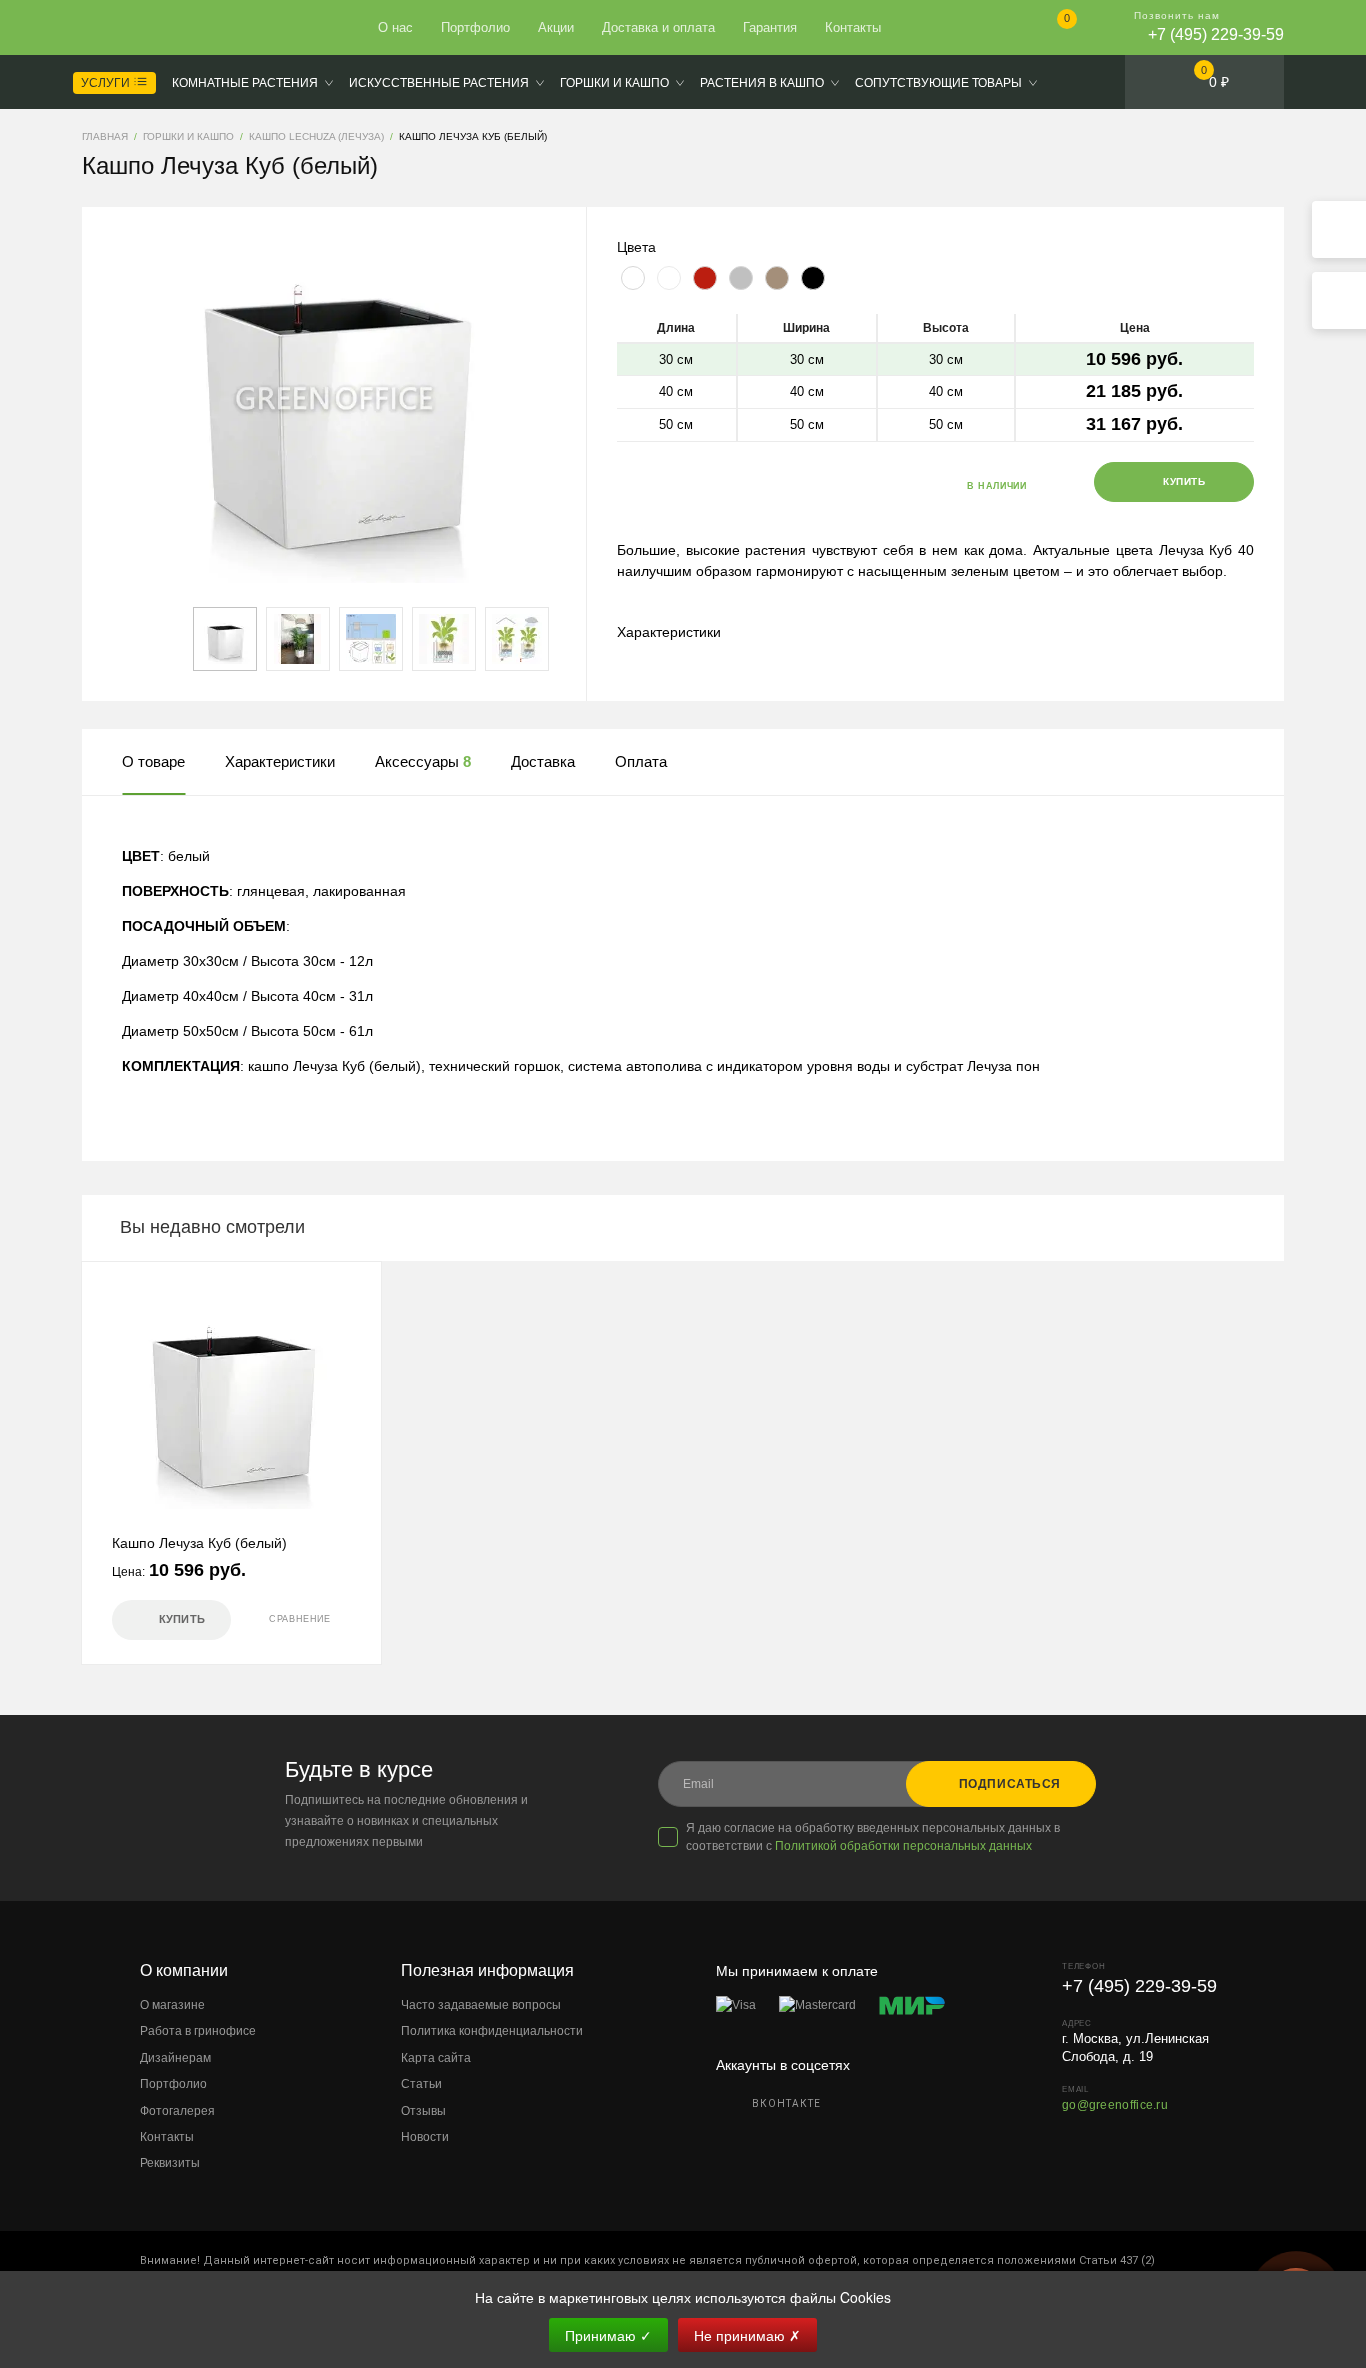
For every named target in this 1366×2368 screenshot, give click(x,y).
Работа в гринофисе (198, 2031)
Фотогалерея (177, 2111)
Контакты (853, 27)
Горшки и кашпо (614, 83)
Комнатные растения (245, 83)
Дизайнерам (175, 2058)
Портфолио (475, 27)
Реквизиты (170, 2163)
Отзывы (423, 2111)
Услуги (107, 83)
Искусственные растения (439, 83)
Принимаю (608, 2335)
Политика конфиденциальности (492, 2031)
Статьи (421, 2084)
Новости (425, 2137)
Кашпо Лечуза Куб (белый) (199, 1543)
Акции (556, 27)
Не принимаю (747, 2335)
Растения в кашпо (762, 83)
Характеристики (669, 632)
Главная (155, 28)
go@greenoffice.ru (1115, 2105)
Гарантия (770, 27)
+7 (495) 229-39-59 (1216, 34)
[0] (1050, 29)
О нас (395, 27)
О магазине (172, 2005)
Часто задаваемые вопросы (481, 2005)
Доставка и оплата (658, 27)
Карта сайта (436, 2058)
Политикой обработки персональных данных (903, 1846)
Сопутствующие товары (938, 83)
